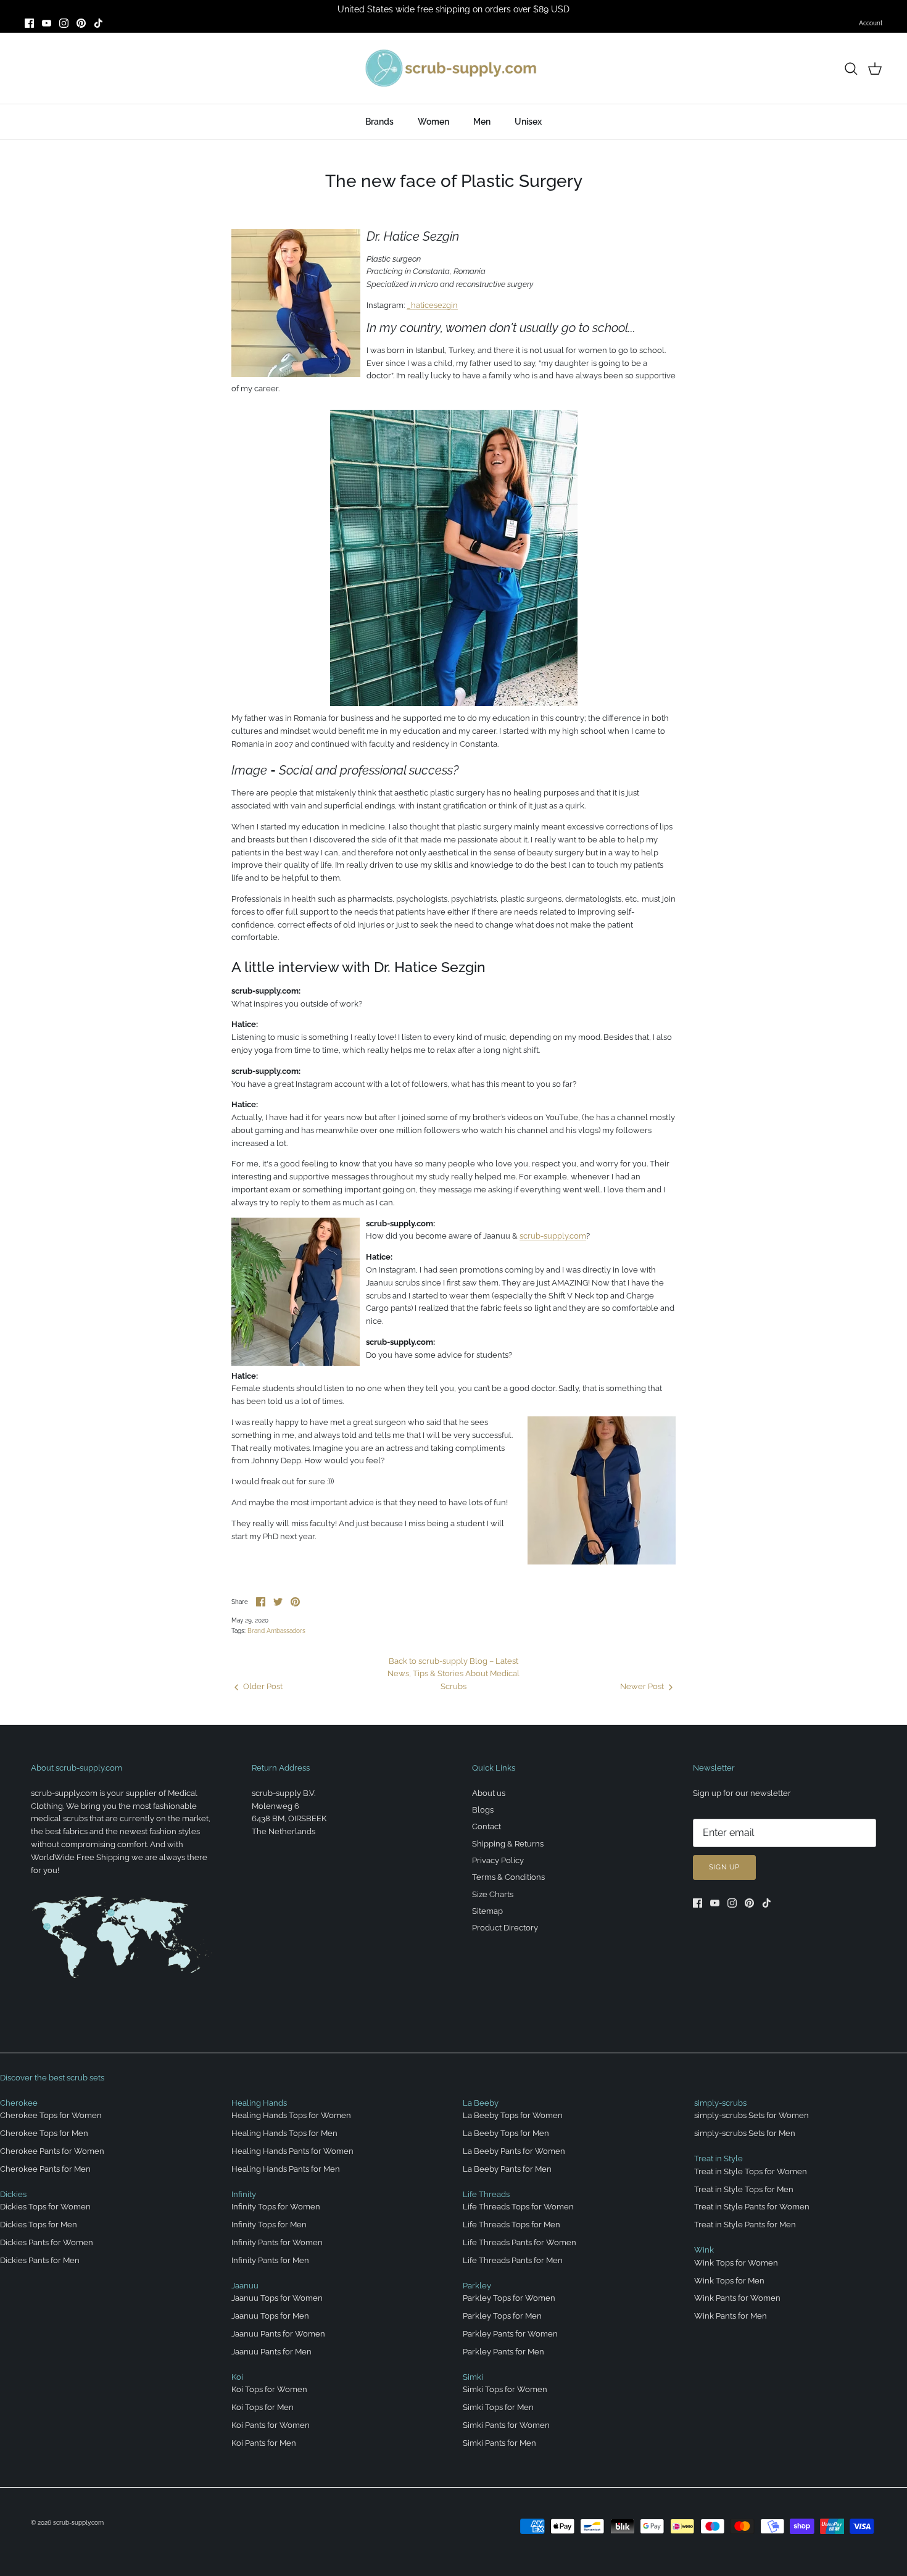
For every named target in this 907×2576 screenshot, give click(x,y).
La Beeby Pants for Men (507, 2169)
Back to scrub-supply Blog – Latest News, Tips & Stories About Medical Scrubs (453, 1674)
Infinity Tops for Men (269, 2225)
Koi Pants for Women (271, 2425)
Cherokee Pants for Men (45, 2169)
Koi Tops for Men (263, 2407)
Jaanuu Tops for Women (277, 2298)
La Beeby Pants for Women (514, 2151)
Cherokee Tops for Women (51, 2115)
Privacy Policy (498, 1860)
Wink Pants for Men (731, 2316)
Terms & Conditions (508, 1877)
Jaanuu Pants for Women (278, 2334)
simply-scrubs (720, 2103)
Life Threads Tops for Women (518, 2207)
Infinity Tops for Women (276, 2207)
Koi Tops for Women (269, 2389)
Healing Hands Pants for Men (286, 2169)
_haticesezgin (432, 305)
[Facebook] (29, 23)
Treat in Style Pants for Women (752, 2207)
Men (482, 122)
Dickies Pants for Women (47, 2242)
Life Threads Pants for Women (520, 2242)
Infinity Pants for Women (277, 2242)
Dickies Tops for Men (39, 2225)
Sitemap (487, 1911)
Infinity (244, 2194)
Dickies (13, 2194)
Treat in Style (719, 2158)
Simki (473, 2377)
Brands (379, 122)
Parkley (477, 2286)
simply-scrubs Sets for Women (752, 2115)
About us (489, 1793)
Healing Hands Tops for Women (291, 2115)
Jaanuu (245, 2286)
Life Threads (486, 2194)
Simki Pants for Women (506, 2425)
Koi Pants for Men (264, 2443)
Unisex (528, 122)
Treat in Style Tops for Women (751, 2171)
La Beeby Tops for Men (506, 2133)
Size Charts (493, 1894)
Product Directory (505, 1928)
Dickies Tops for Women (45, 2207)
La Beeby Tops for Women (513, 2115)
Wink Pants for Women (737, 2298)
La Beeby (481, 2103)
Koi (237, 2377)
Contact (487, 1826)
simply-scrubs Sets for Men (745, 2133)
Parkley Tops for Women (509, 2298)
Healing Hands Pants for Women (292, 2151)
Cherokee (19, 2103)
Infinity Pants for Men (270, 2260)
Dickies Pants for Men (40, 2260)
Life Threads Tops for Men (511, 2225)
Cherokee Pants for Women (52, 2151)
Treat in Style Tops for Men (744, 2189)
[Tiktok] (98, 23)
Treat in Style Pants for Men (745, 2225)
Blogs (483, 1810)
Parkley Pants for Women (510, 2334)
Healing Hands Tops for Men (284, 2133)
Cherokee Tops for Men (44, 2133)
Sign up (724, 1867)
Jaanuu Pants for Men (271, 2352)
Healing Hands (259, 2103)
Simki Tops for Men (498, 2407)
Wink (704, 2250)
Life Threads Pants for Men (513, 2260)
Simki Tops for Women (505, 2389)
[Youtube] (47, 23)
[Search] (851, 69)
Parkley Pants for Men (503, 2352)
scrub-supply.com (553, 1236)
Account (871, 23)
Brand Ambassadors (276, 1631)
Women (433, 122)
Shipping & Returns (508, 1844)
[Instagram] (64, 23)
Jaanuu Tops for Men (270, 2316)
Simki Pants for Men (499, 2443)
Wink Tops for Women (736, 2263)
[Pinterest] (81, 23)
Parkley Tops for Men (502, 2316)
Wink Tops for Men (729, 2281)
